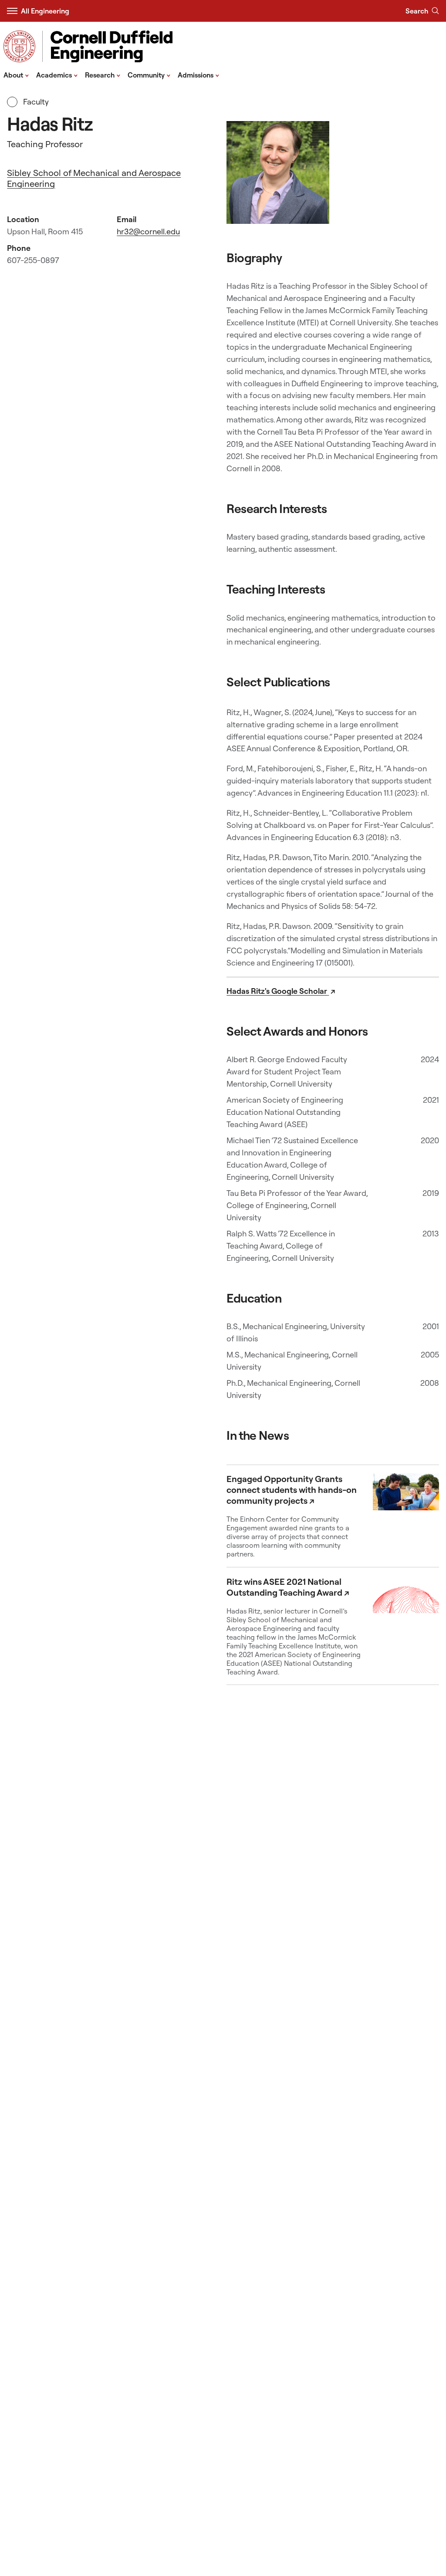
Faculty (35, 102)
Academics (57, 74)
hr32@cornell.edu (148, 231)
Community (149, 74)
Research (103, 74)
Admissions (199, 74)
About (16, 74)
